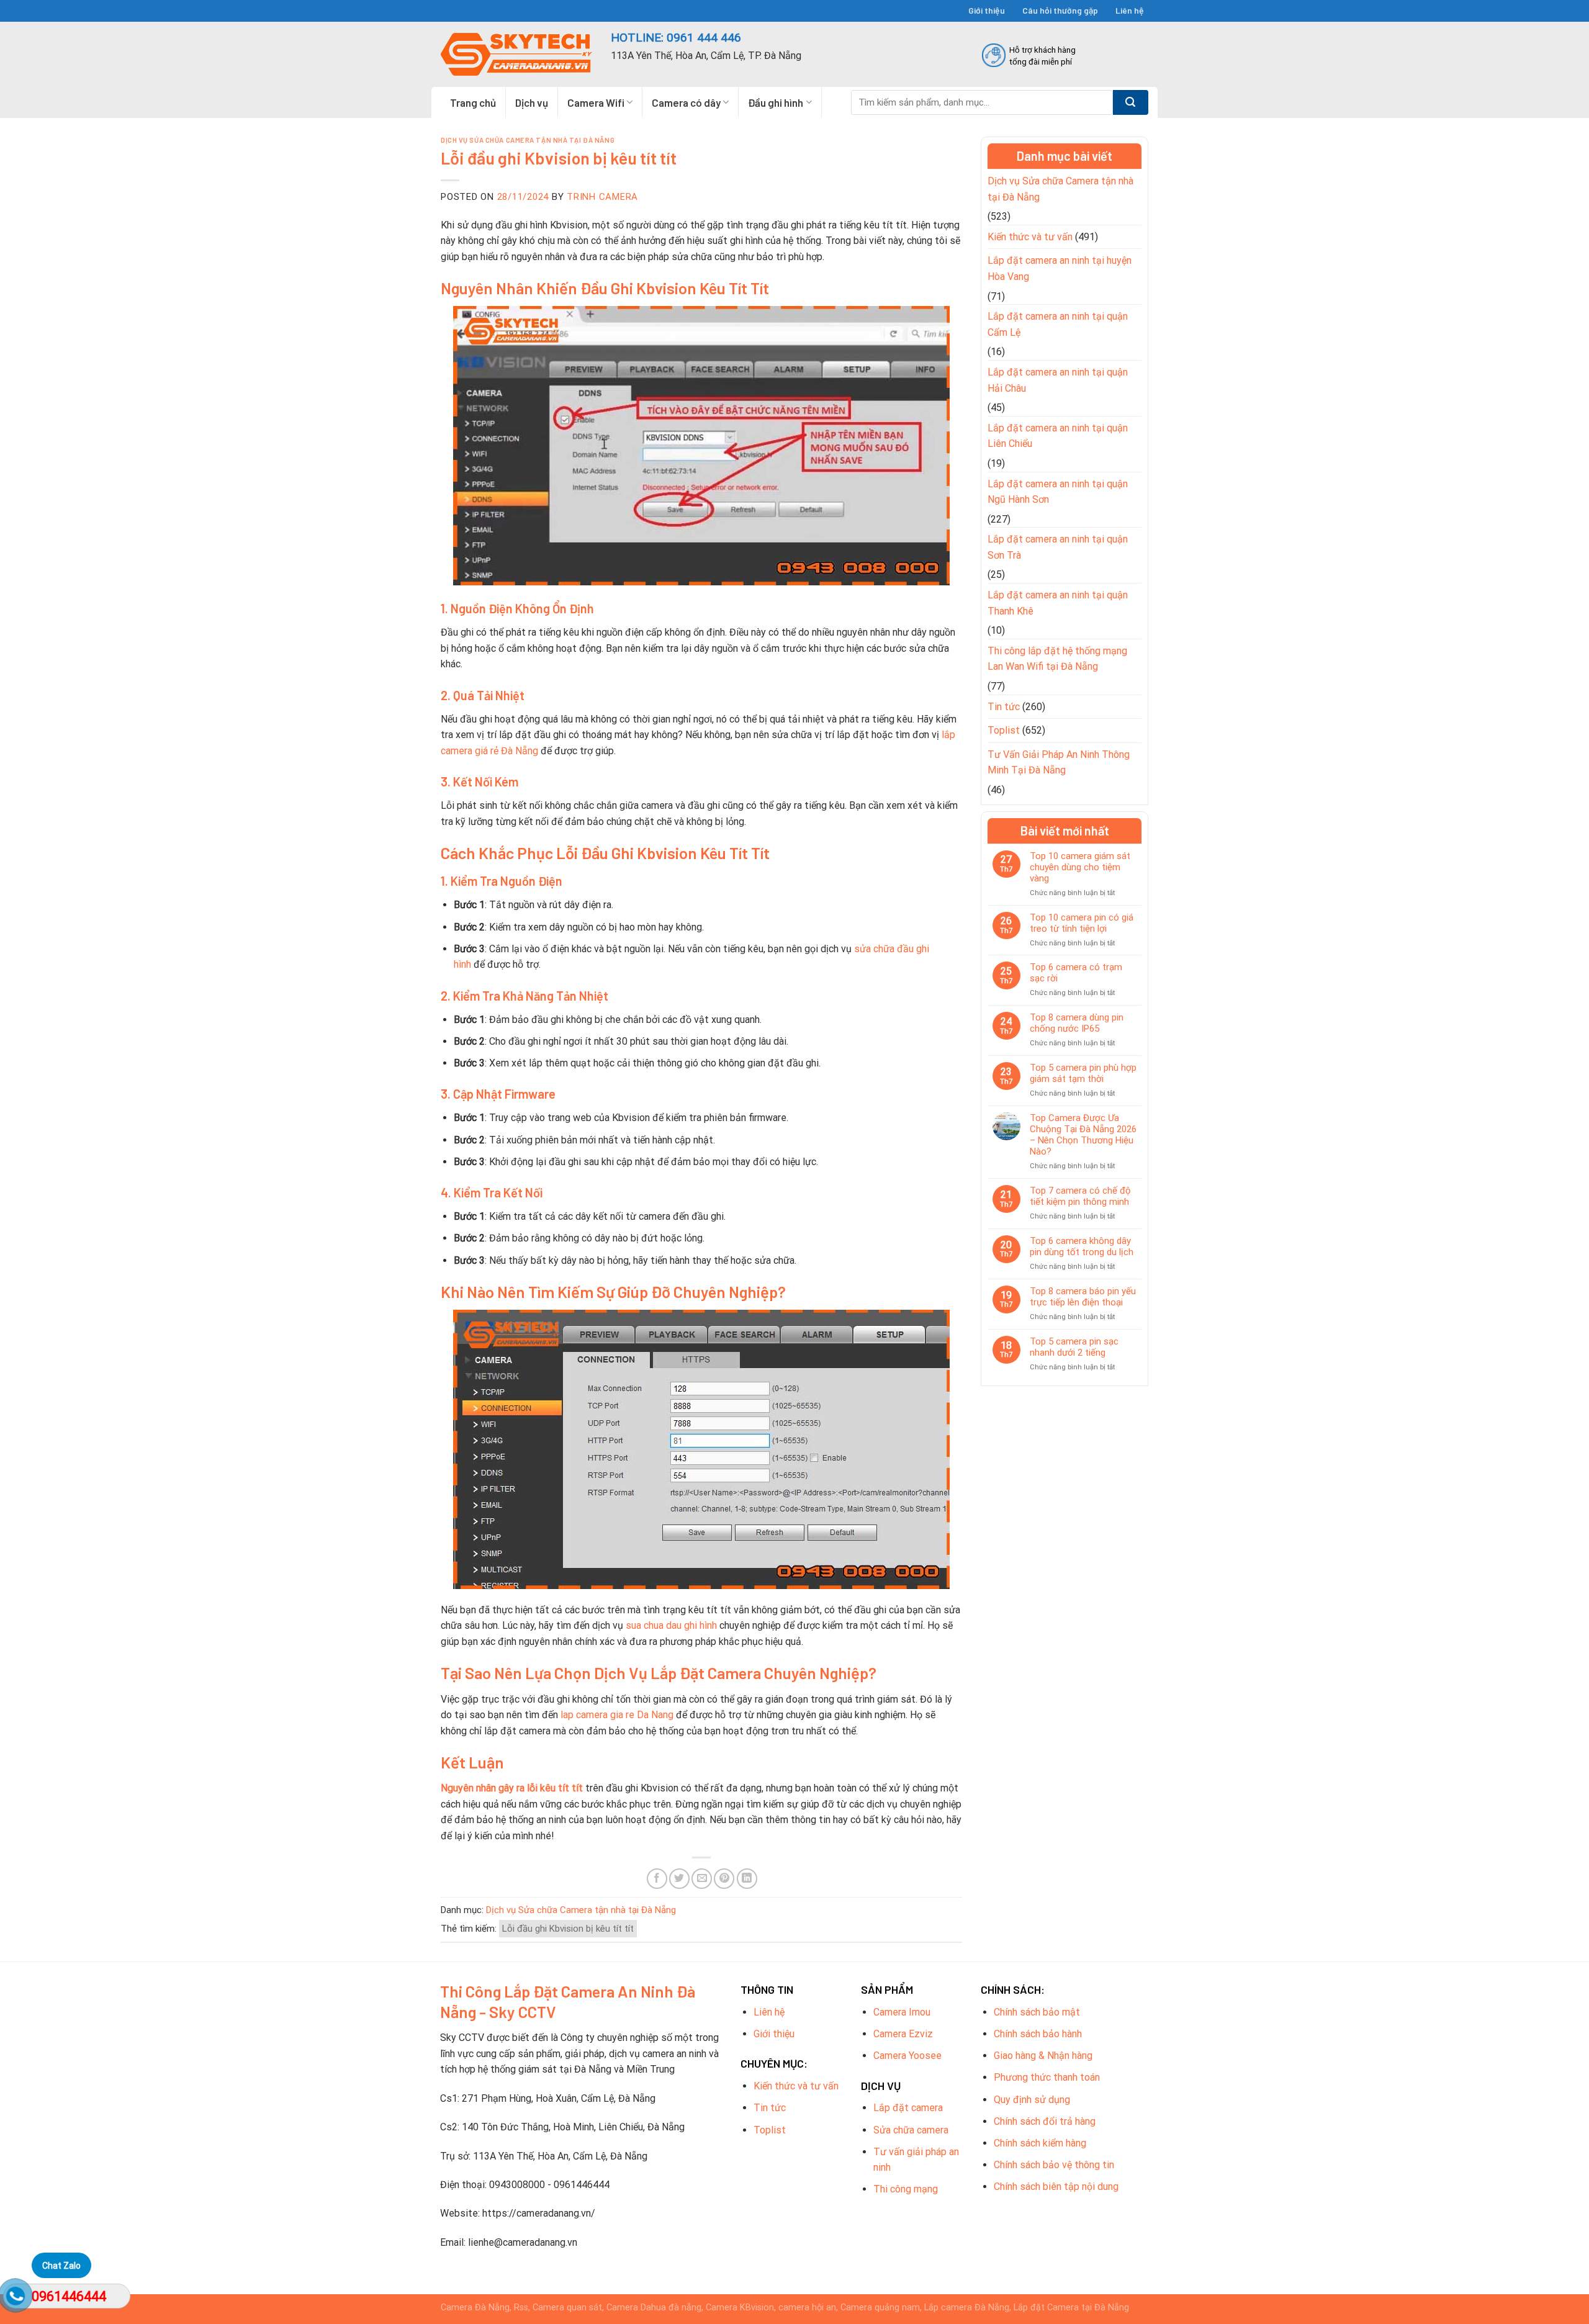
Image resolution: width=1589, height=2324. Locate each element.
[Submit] (1131, 102)
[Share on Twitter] (679, 1879)
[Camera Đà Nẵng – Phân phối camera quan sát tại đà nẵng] (516, 54)
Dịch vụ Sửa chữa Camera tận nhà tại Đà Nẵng (528, 140)
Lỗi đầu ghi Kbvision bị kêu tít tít (568, 1929)
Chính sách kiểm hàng (1040, 2143)
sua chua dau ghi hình (671, 1625)
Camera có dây (686, 102)
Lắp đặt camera (908, 2108)
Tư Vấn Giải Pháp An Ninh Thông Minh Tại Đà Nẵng (1059, 763)
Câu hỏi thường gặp (1060, 10)
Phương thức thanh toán (1047, 2077)
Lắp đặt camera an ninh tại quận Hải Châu (1058, 380)
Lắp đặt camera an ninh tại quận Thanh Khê (1058, 603)
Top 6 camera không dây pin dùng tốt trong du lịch (1082, 1246)
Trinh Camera (602, 197)
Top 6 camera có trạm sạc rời (1076, 973)
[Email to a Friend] (702, 1879)
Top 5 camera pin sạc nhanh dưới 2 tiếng (1074, 1347)
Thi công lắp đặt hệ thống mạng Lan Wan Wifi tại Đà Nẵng (1057, 659)
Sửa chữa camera (911, 2130)
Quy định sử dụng (1032, 2100)
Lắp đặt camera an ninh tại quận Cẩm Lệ (1058, 324)
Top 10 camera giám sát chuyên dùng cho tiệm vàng (1080, 867)
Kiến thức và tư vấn (1030, 237)
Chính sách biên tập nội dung (1056, 2187)
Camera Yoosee (907, 2056)
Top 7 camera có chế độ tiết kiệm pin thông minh (1080, 1196)
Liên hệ (1130, 10)
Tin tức (1004, 707)
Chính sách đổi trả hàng (1045, 2121)
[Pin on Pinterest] (724, 1879)
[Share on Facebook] (657, 1879)
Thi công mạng (906, 2189)
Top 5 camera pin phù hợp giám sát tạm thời (1083, 1073)
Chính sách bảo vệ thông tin (1054, 2165)
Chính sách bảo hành (1038, 2034)
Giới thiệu (987, 10)
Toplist (1004, 730)
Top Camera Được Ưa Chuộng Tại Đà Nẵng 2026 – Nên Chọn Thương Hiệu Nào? (1083, 1135)
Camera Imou (902, 2012)
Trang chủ (473, 102)
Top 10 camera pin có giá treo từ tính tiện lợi (1082, 923)
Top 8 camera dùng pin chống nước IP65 (1077, 1023)
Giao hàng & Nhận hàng (1043, 2056)
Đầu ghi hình (776, 102)
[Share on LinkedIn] (747, 1879)
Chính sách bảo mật (1037, 2012)
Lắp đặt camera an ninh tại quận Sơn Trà (1058, 547)
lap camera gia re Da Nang (617, 1715)
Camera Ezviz (903, 2034)
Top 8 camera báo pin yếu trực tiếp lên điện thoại (1083, 1297)
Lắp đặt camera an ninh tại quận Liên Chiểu (1058, 436)
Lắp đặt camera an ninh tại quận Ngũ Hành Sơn (1058, 492)
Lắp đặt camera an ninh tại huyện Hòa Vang (1060, 268)
